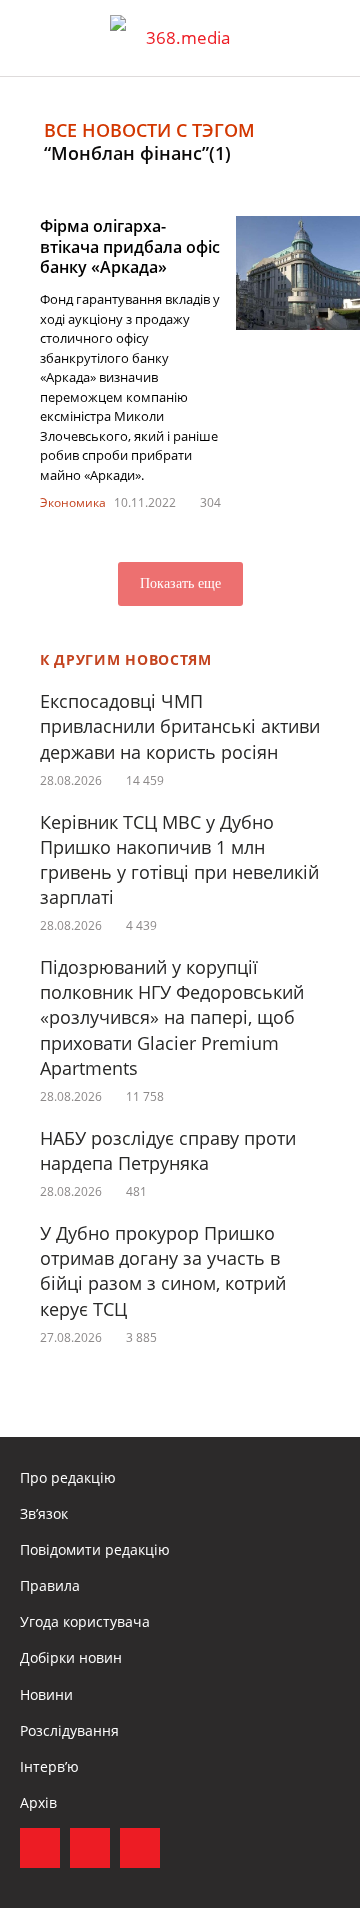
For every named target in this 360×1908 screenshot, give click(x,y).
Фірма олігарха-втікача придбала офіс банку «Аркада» (130, 247)
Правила (50, 1585)
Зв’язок (44, 1513)
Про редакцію (68, 1477)
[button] (326, 38)
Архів (38, 1802)
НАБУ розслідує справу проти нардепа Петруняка (168, 1150)
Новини (46, 1694)
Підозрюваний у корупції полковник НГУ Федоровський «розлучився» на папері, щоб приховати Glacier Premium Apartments (172, 1017)
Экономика (73, 502)
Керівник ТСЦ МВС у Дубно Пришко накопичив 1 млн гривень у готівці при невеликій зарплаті (179, 860)
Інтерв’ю (49, 1766)
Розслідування (69, 1730)
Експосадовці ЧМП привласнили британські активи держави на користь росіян (180, 726)
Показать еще (180, 583)
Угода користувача (85, 1621)
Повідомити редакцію (95, 1549)
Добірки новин (71, 1657)
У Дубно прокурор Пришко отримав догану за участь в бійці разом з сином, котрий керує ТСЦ (163, 1271)
